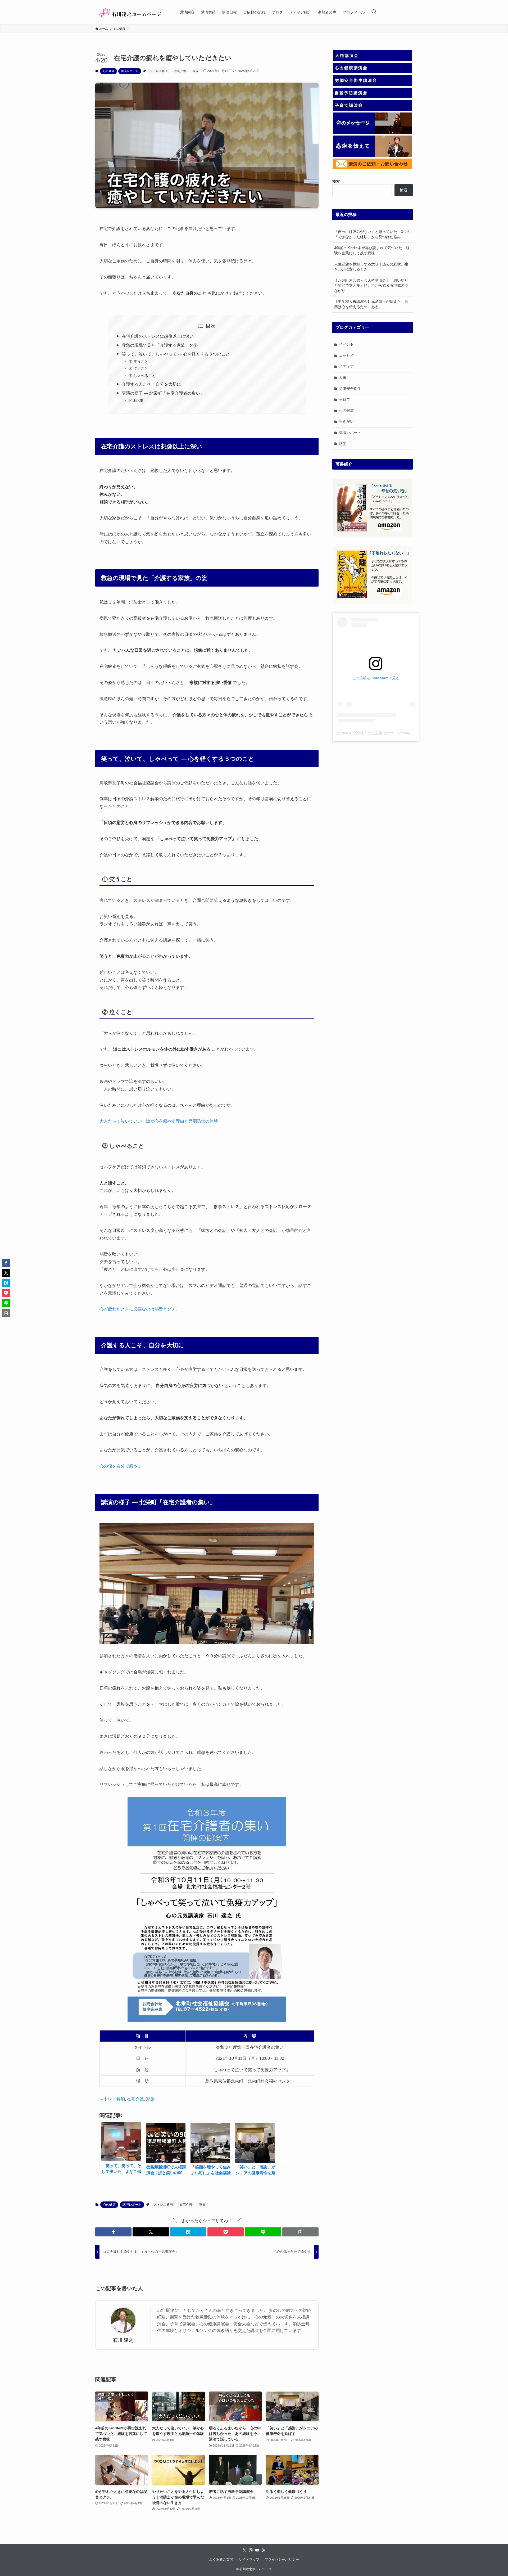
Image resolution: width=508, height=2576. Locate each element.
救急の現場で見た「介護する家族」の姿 (160, 345)
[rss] (264, 2550)
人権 (343, 377)
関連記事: (137, 400)
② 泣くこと (138, 368)
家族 (196, 71)
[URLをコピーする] (300, 2232)
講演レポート (130, 71)
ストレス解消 (159, 71)
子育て (344, 399)
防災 (343, 444)
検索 (403, 190)
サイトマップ (249, 2559)
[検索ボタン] (374, 12)
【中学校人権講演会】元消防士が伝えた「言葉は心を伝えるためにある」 (371, 304)
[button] (113, 2232)
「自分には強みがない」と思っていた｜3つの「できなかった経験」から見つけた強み (372, 234)
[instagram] (251, 2550)
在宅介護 (180, 71)
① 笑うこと (138, 362)
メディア (346, 366)
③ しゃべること (142, 376)
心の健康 (108, 71)
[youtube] (257, 2550)
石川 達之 (123, 2340)
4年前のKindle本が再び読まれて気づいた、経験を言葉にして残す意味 (372, 250)
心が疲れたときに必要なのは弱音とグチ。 (140, 1309)
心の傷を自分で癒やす (121, 1466)
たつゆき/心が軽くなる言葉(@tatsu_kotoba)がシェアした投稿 (388, 733)
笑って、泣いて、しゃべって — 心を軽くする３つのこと (176, 354)
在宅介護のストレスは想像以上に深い (158, 336)
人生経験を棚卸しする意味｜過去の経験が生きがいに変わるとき (371, 267)
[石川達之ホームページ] (131, 12)
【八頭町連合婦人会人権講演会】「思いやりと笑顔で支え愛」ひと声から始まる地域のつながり (371, 285)
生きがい (346, 421)
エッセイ (346, 355)
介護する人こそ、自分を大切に (151, 384)
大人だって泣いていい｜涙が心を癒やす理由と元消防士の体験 (159, 1121)
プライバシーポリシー (282, 2559)
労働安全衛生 (350, 389)
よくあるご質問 (221, 2559)
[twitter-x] (244, 2550)
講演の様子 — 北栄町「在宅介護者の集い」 (163, 393)
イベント (346, 344)
